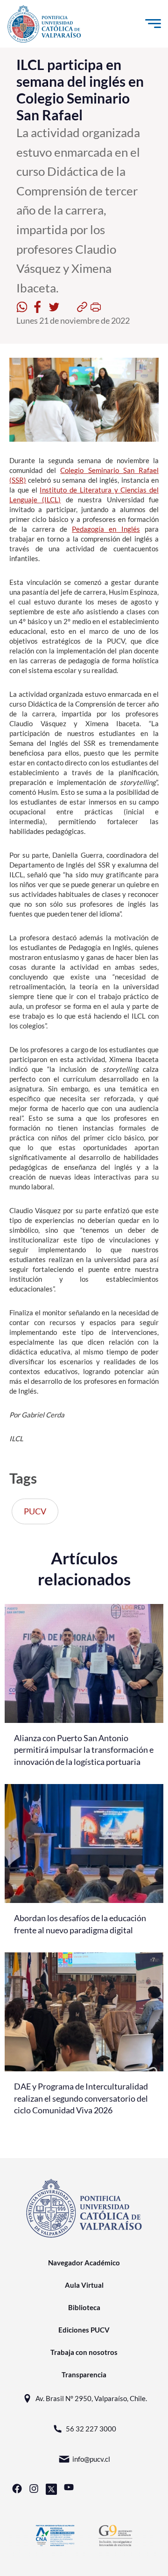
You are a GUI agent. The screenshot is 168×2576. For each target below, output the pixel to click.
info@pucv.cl (91, 2459)
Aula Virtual (84, 2285)
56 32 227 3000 (91, 2429)
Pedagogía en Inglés (106, 529)
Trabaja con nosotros (84, 2352)
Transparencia (84, 2375)
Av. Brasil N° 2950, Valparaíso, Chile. (91, 2398)
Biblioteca (84, 2307)
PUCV (35, 1511)
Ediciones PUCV (84, 2330)
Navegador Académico (84, 2263)
